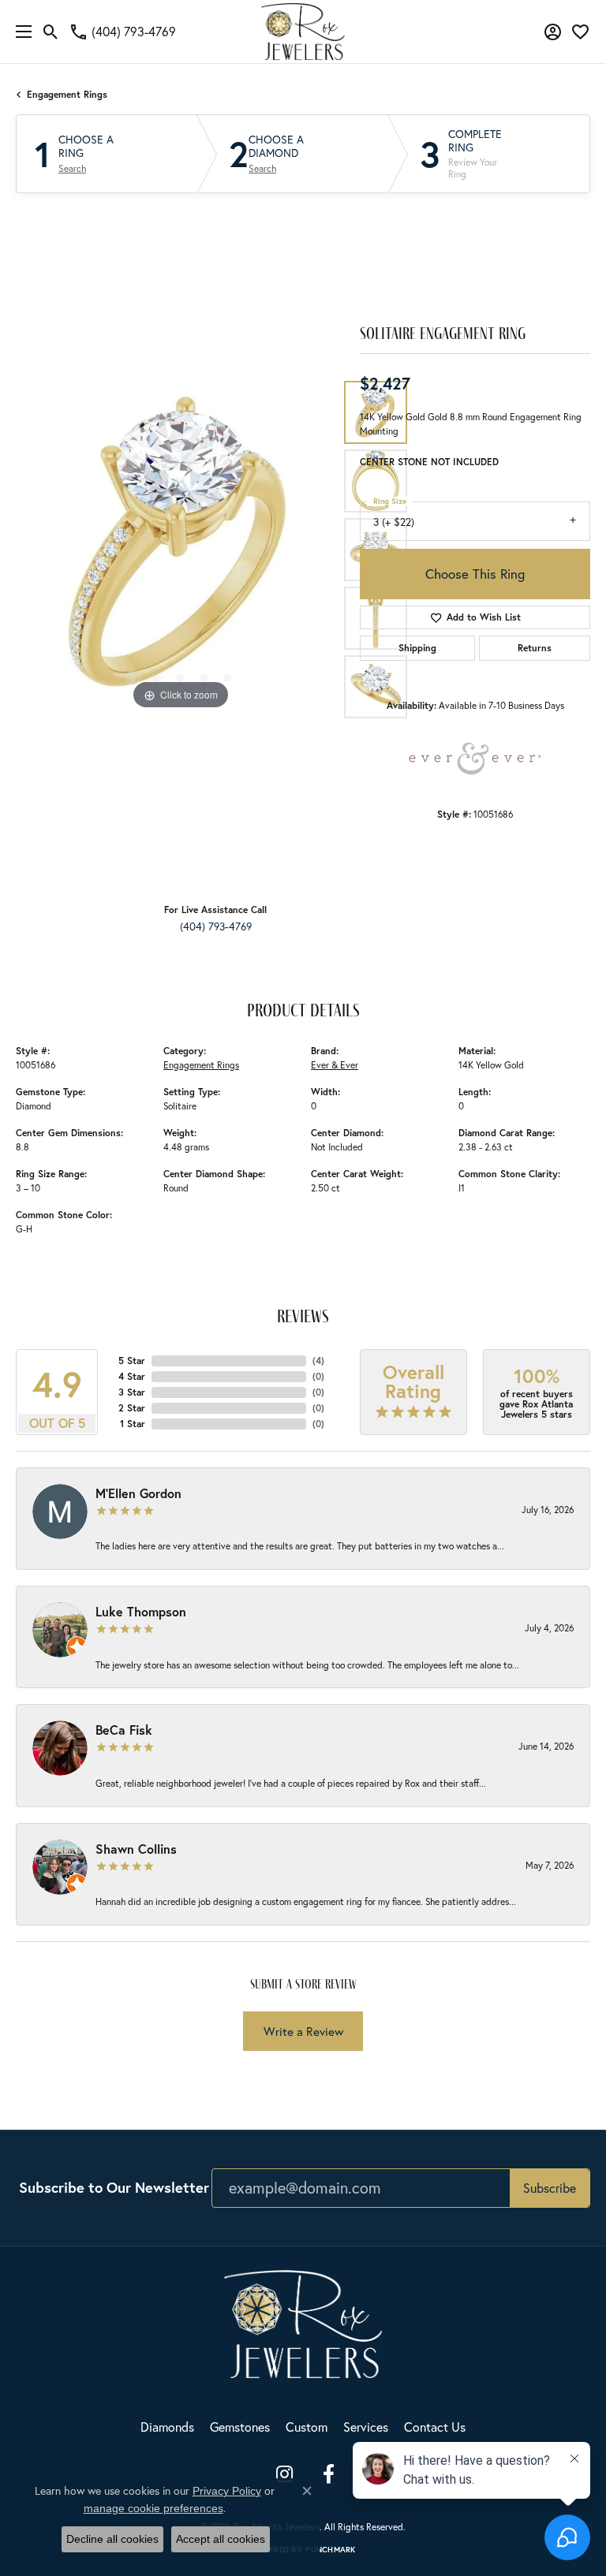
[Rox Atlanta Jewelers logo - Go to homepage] (303, 32)
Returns (535, 648)
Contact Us (435, 2427)
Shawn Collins (136, 1849)
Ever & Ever (335, 1065)
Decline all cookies (112, 2539)
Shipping (417, 648)
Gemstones (240, 2427)
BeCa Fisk (124, 1730)
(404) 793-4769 (216, 926)
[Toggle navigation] (20, 32)
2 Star (132, 1408)
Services (366, 2427)
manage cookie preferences (153, 2508)
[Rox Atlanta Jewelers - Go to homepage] (303, 2322)
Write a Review (303, 2031)
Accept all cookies (221, 2539)
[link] (122, 32)
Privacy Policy (227, 2491)
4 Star (132, 1376)
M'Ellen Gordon (138, 1493)
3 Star (132, 1392)
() (318, 1361)
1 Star (133, 1424)
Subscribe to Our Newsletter (114, 2187)
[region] (180, 550)
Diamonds (167, 2427)
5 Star (132, 1361)
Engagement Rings (67, 94)
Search (72, 169)
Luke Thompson (141, 1611)
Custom (307, 2427)
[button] (51, 32)
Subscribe (550, 2188)
